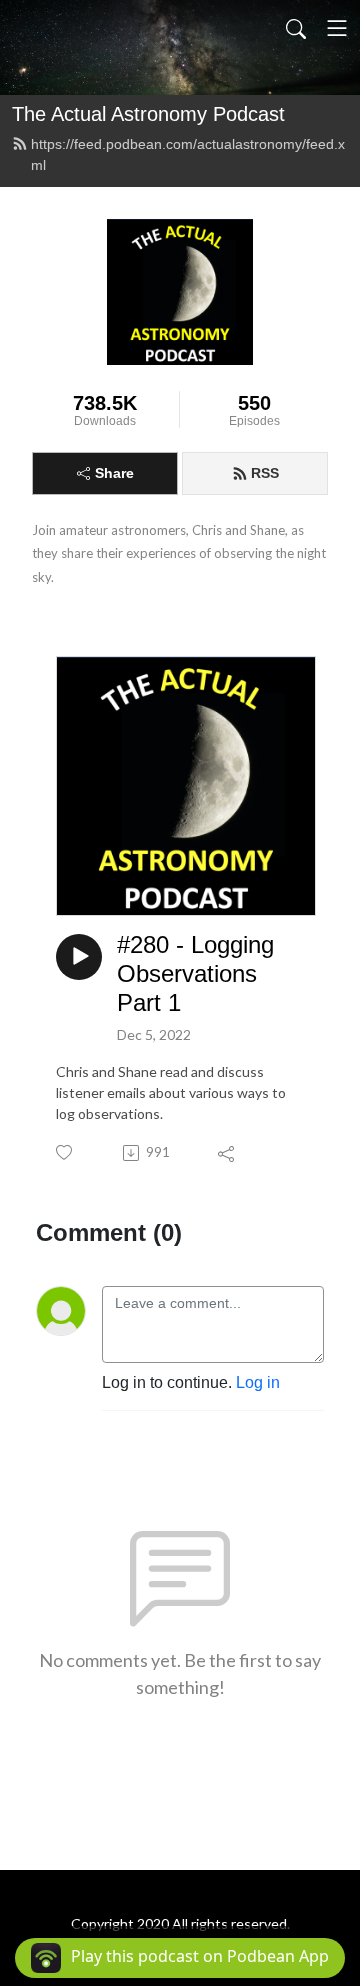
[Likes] (65, 1152)
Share (114, 473)
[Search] (296, 28)
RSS (265, 473)
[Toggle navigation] (337, 28)
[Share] (227, 1153)
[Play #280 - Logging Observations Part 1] (79, 957)
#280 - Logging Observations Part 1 (195, 973)
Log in (258, 1382)
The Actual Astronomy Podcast (148, 114)
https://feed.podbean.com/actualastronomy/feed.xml (188, 154)
